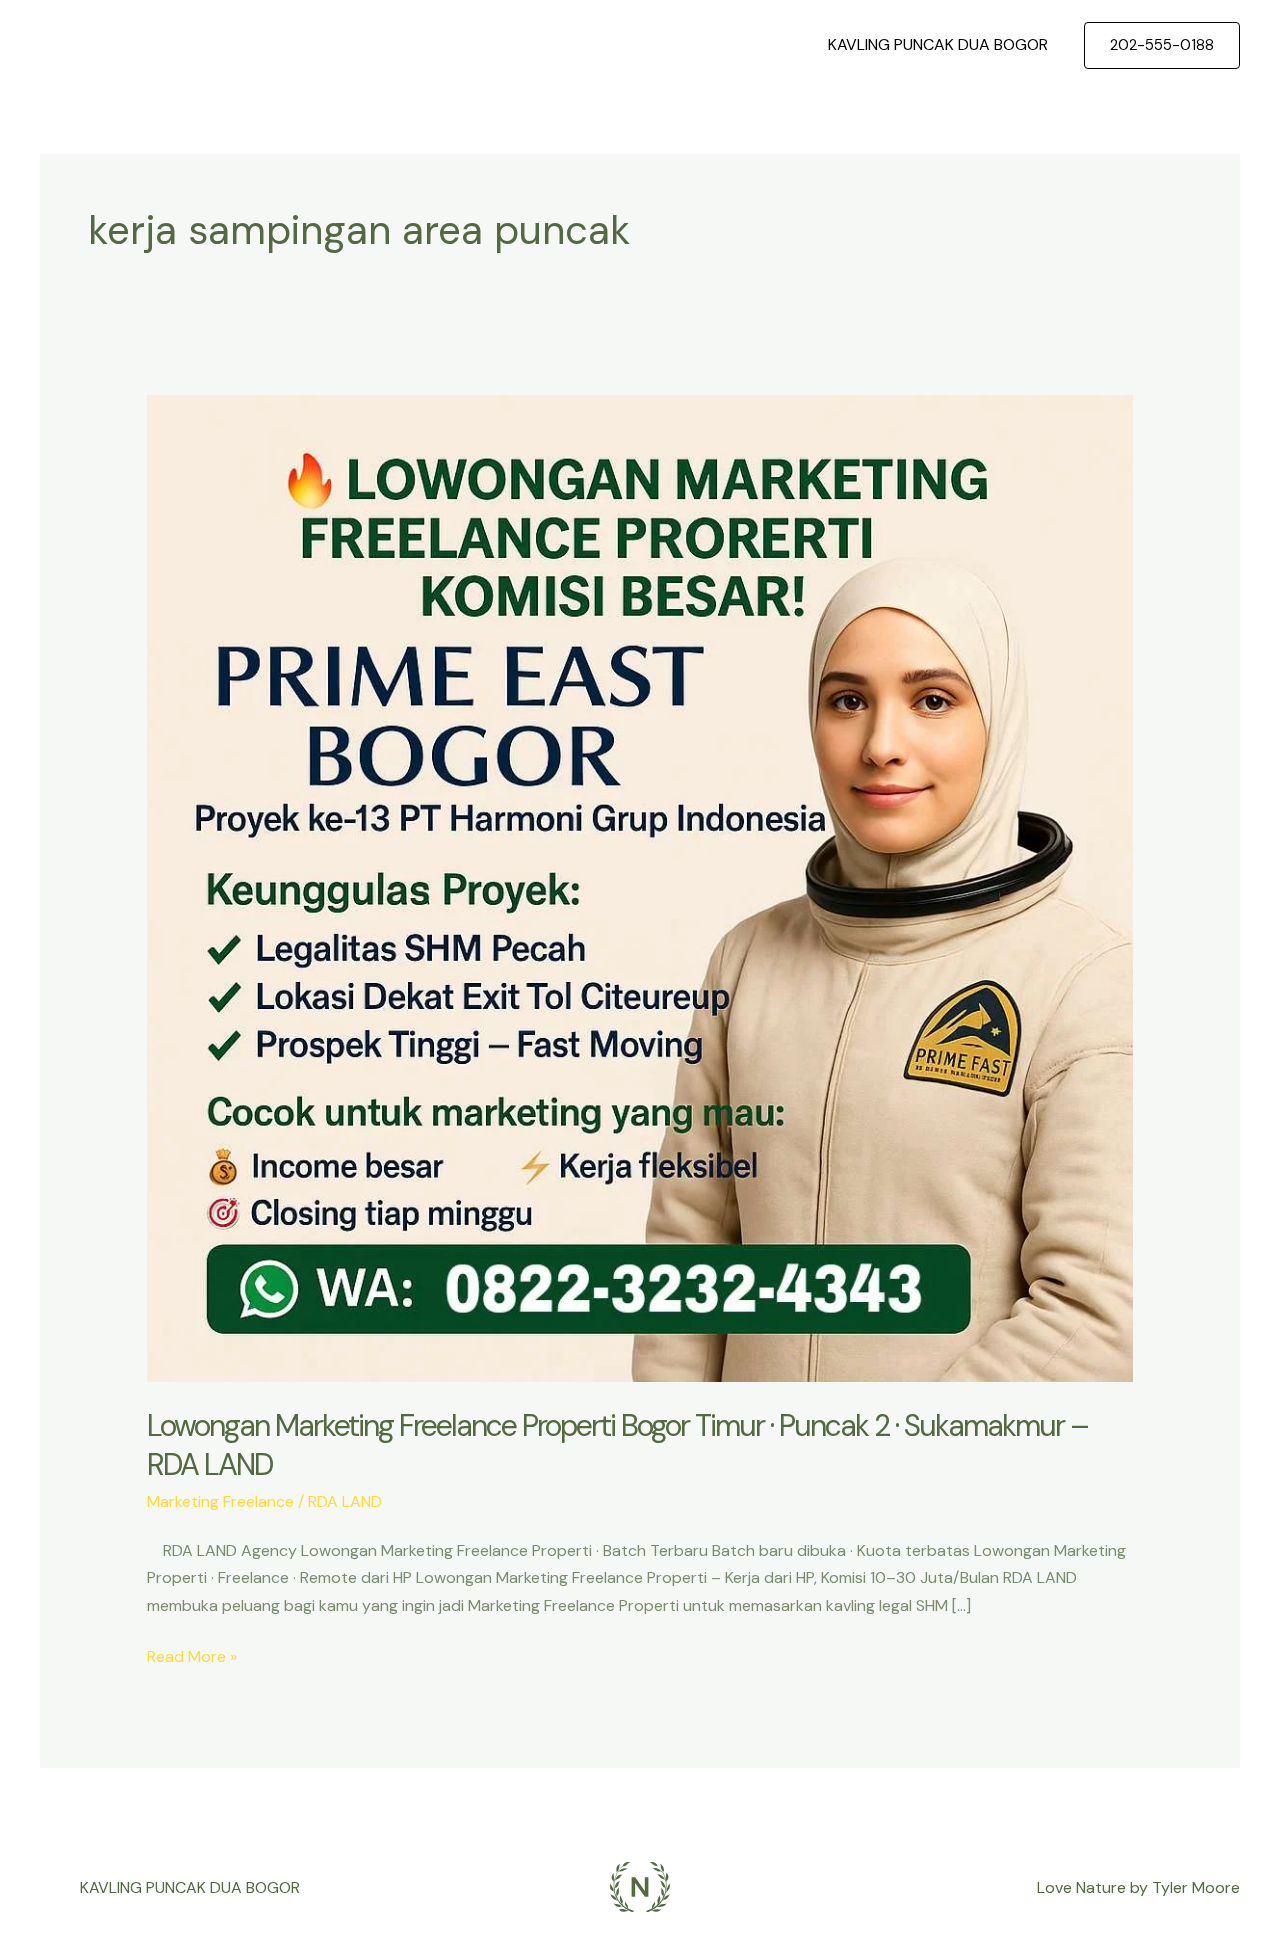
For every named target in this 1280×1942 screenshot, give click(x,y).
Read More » (192, 1655)
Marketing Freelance (220, 1501)
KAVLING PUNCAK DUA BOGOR (938, 44)
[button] (1162, 45)
